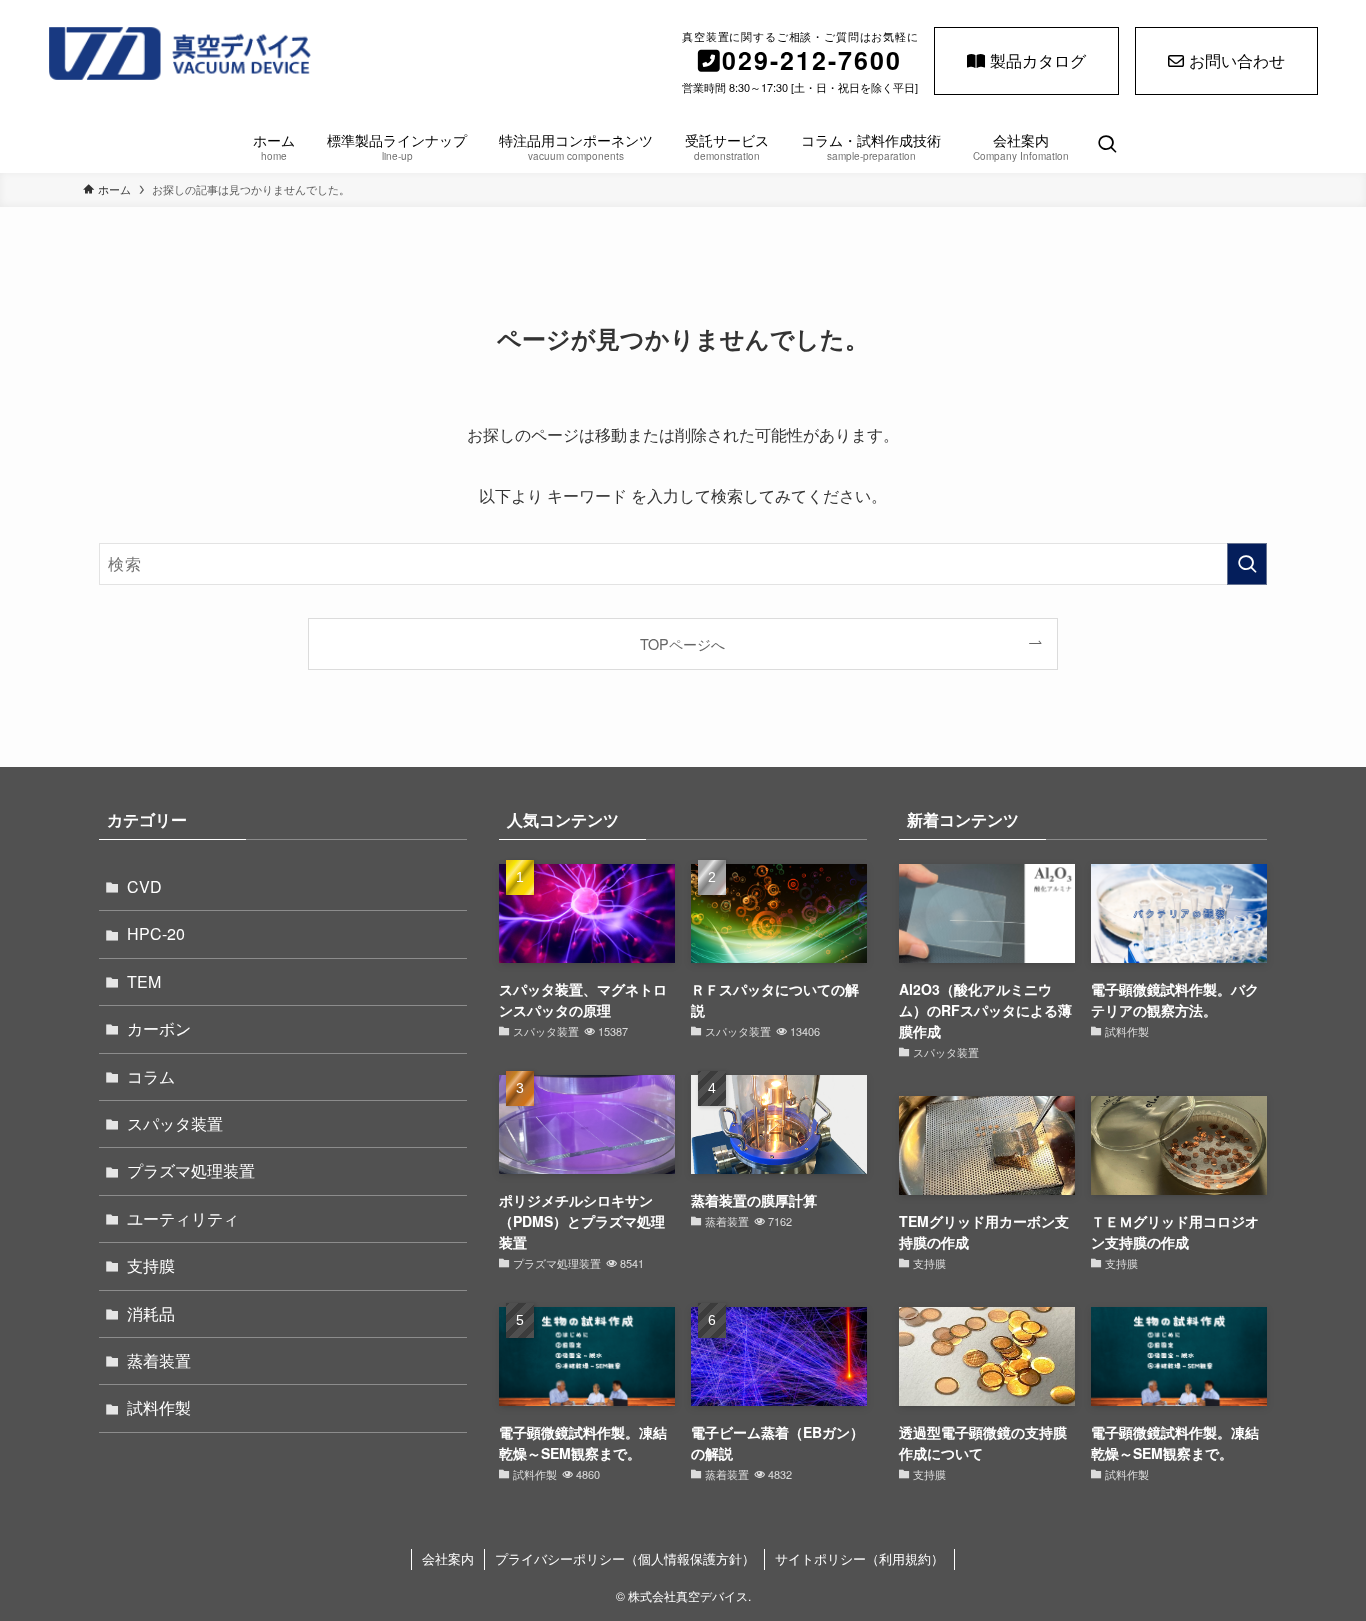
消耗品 (151, 1313)
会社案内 (448, 1558)
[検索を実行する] (1247, 564)
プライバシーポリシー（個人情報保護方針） (625, 1558)
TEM (144, 981)
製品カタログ (1038, 60)
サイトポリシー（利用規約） (859, 1558)
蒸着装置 (159, 1360)
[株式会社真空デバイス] (238, 54)
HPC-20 (156, 933)
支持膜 (151, 1265)
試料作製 (159, 1407)
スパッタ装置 (175, 1123)
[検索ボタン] (1107, 145)
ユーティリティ (183, 1218)
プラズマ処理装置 (191, 1170)
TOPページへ (682, 643)
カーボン (159, 1028)
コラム (151, 1076)
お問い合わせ (1237, 60)
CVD (144, 886)
